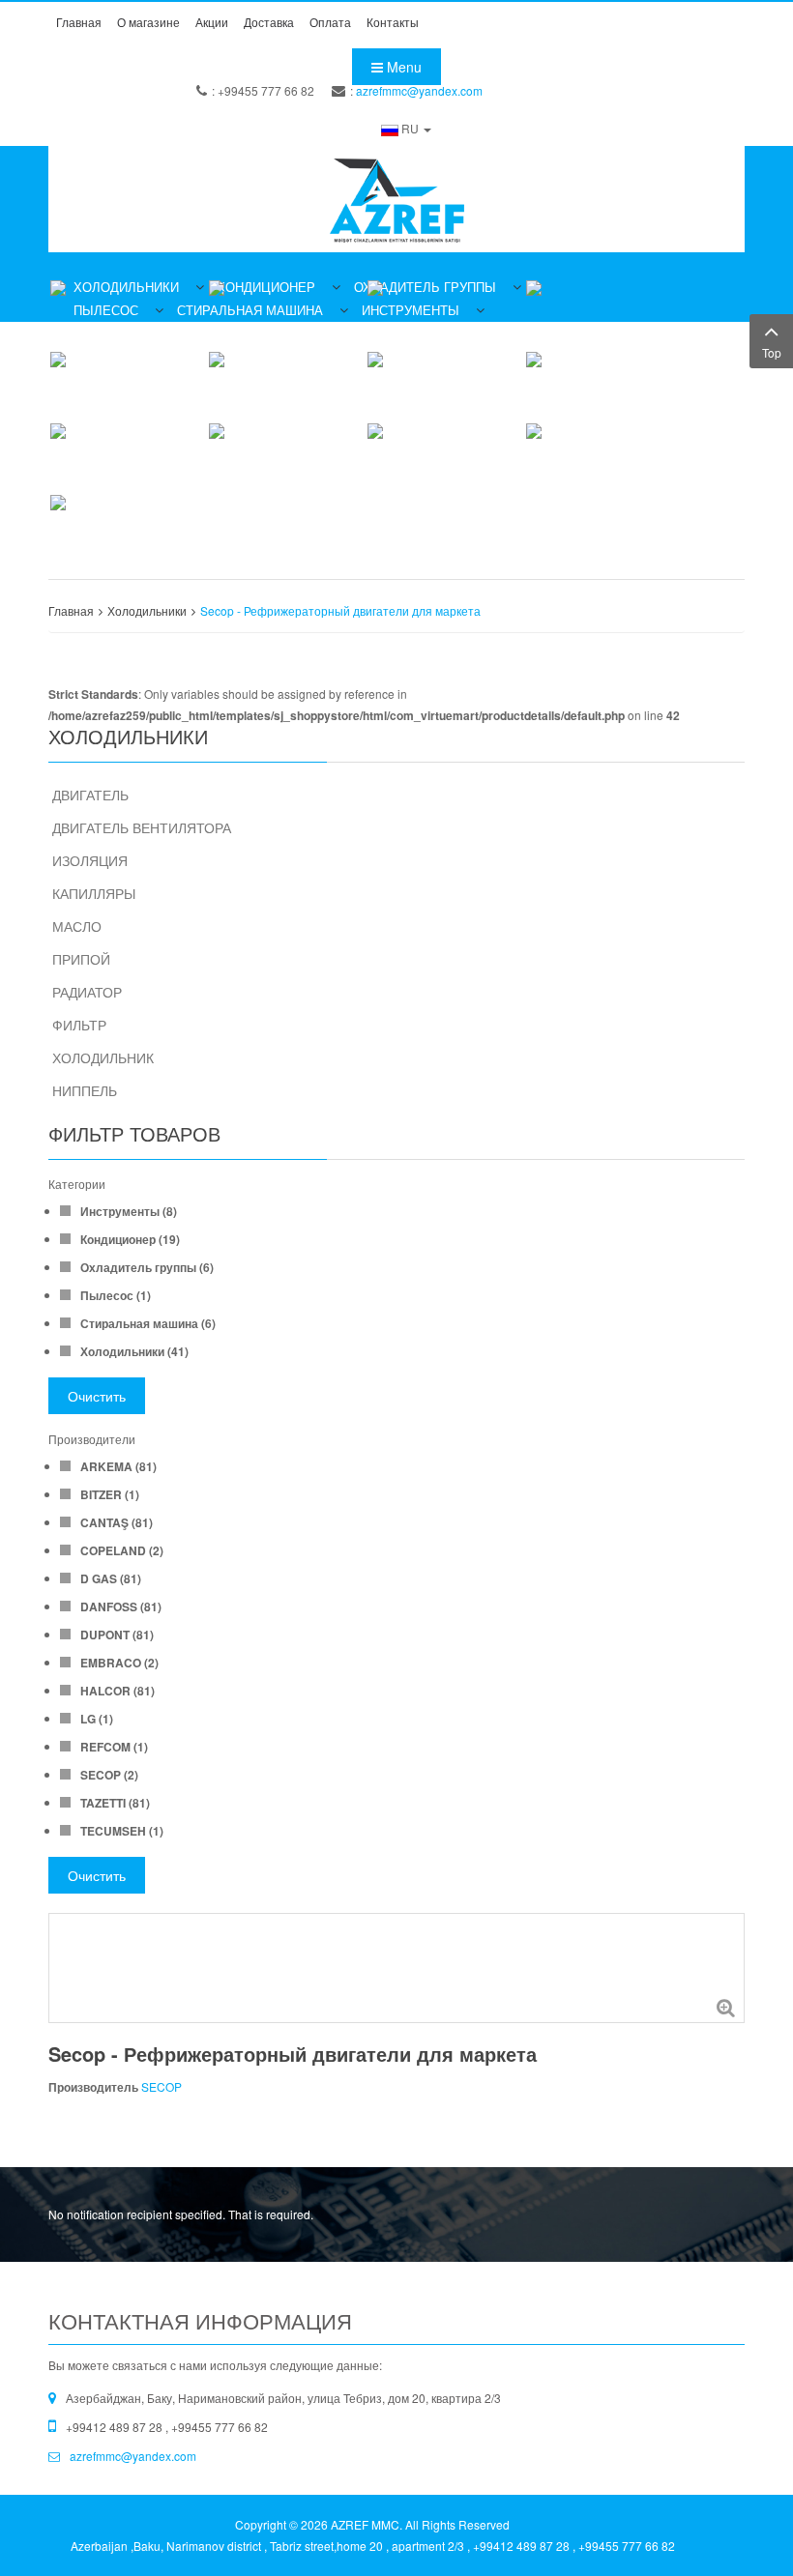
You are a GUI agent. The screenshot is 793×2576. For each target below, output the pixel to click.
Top (772, 352)
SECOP (162, 2086)
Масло (77, 926)
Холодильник (103, 1057)
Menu (402, 67)
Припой (81, 959)
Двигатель (90, 795)
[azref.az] (396, 199)
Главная (71, 610)
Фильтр (79, 1025)
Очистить (97, 1396)
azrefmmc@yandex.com (419, 90)
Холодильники (147, 610)
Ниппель (85, 1090)
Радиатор (87, 992)
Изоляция (90, 860)
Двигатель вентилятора (142, 827)
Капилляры (94, 893)
